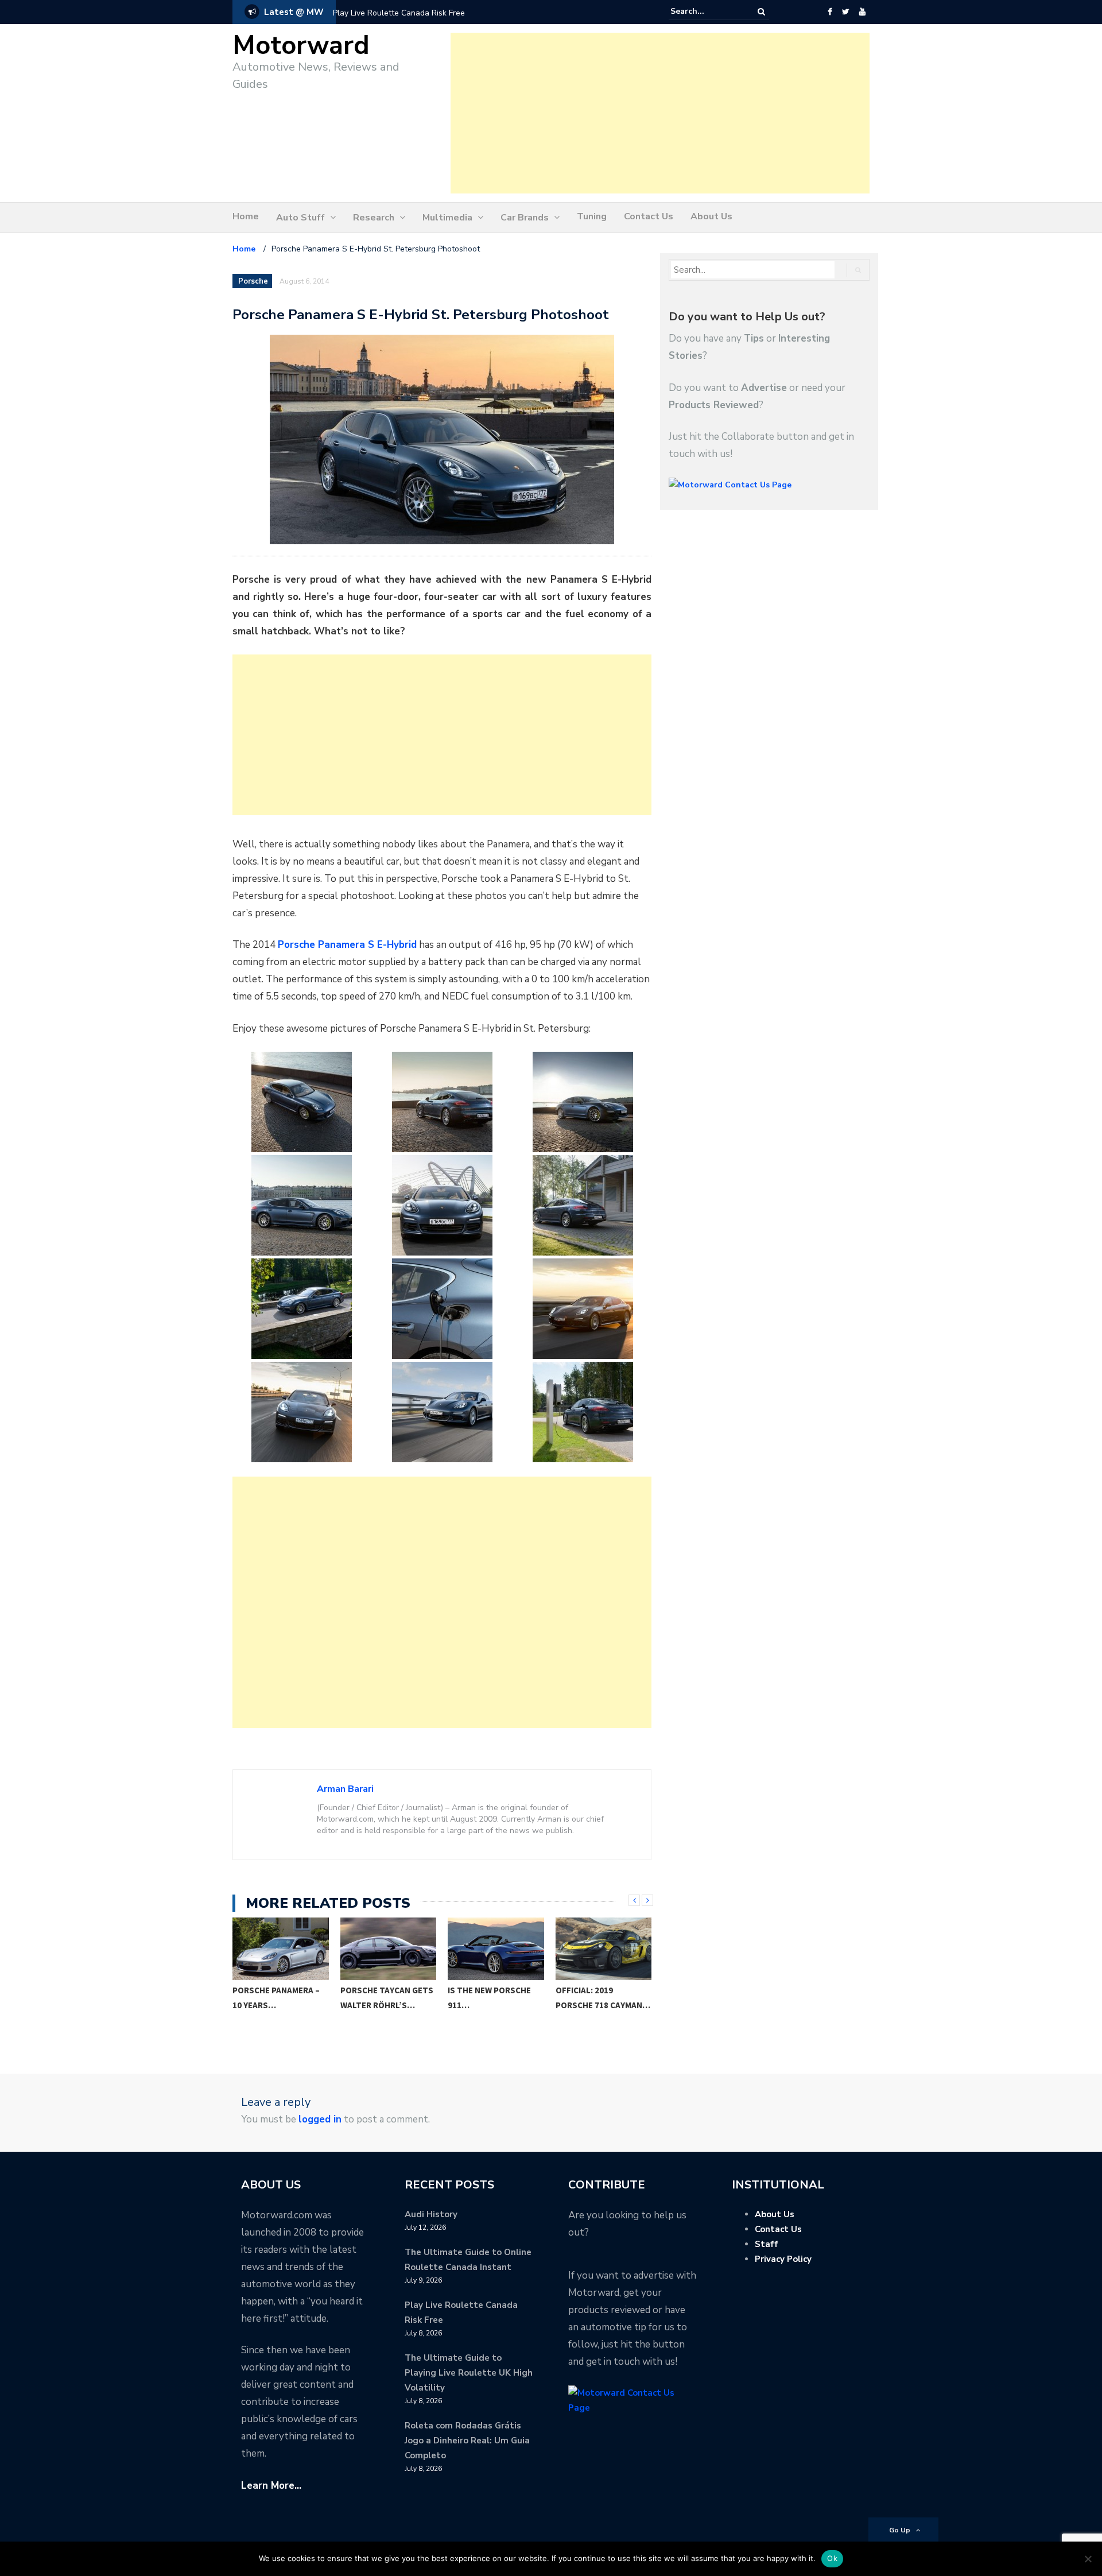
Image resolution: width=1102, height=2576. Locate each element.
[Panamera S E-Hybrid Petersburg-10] (301, 1412)
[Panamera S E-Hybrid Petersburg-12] (583, 1412)
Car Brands (525, 218)
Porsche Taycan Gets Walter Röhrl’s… (280, 1998)
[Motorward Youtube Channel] (862, 12)
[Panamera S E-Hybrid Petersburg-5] (442, 1205)
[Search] (761, 12)
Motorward (301, 46)
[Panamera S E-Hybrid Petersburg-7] (301, 1309)
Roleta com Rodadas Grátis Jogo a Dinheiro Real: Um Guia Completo (467, 2441)
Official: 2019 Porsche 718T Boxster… (585, 2005)
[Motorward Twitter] (845, 12)
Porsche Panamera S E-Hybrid (347, 945)
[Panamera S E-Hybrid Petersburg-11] (442, 1412)
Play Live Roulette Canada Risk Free (399, 13)
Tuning (592, 216)
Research (374, 218)
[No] (1088, 2559)
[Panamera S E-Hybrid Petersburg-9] (583, 1309)
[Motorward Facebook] (830, 12)
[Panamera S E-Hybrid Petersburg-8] (442, 1309)
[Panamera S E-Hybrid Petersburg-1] (301, 1102)
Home (246, 216)
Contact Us (649, 216)
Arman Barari (345, 1789)
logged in (320, 2119)
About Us (711, 216)
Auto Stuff (300, 218)
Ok (832, 2558)
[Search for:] (705, 11)
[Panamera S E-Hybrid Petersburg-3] (583, 1102)
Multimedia (447, 218)
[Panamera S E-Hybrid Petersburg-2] (442, 1102)
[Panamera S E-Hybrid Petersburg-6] (583, 1205)
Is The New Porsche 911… (382, 1998)
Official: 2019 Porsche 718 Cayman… (496, 1998)
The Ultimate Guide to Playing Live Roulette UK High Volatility (469, 2373)
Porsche (253, 281)
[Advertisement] (660, 113)
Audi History (431, 2214)
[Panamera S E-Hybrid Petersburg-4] (301, 1205)
